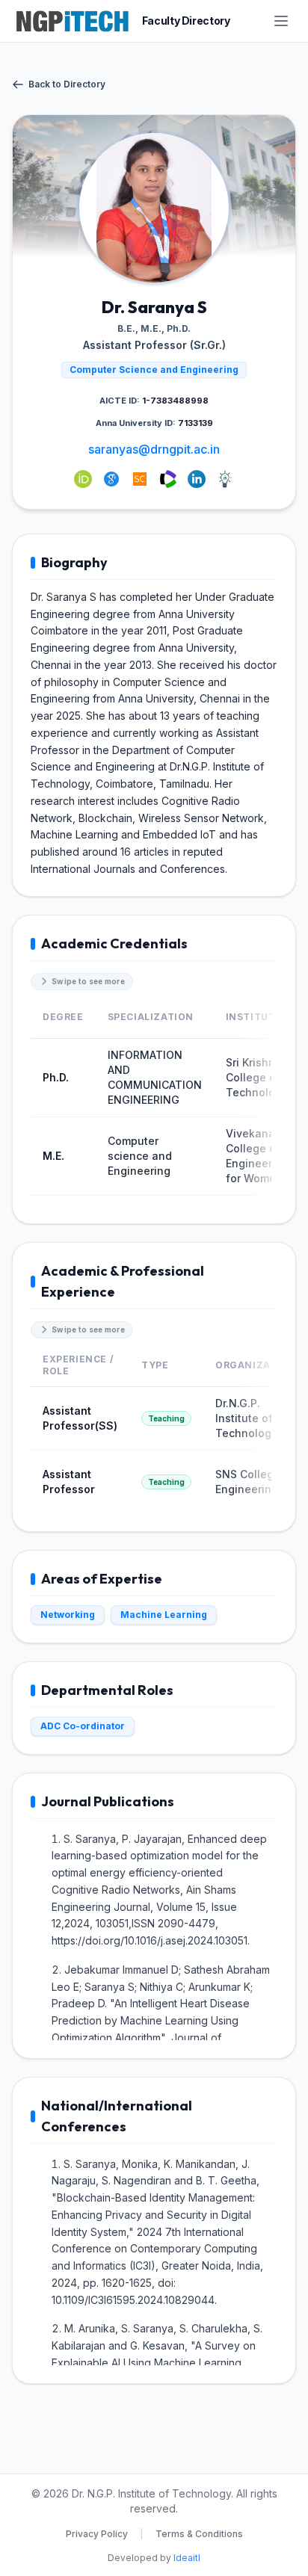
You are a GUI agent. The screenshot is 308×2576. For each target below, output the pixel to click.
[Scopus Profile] (140, 479)
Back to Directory (67, 84)
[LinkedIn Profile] (197, 479)
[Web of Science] (168, 479)
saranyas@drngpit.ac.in (154, 449)
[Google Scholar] (111, 479)
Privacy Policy (97, 2534)
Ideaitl (187, 2558)
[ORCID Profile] (83, 479)
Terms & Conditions (199, 2534)
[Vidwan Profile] (225, 479)
